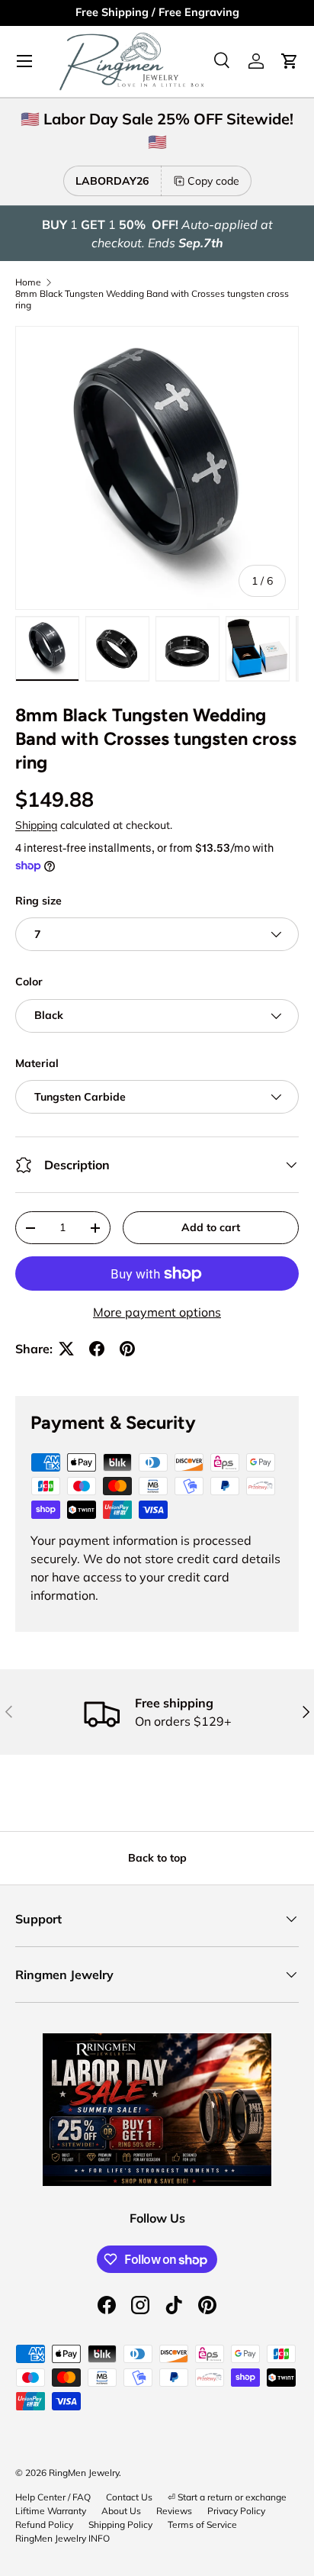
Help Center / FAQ (53, 2497)
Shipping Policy (120, 2524)
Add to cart (211, 1227)
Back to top (157, 1858)
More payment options (157, 1312)
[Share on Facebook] (97, 1349)
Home (28, 282)
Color (29, 982)
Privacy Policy (236, 2511)
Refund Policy (44, 2524)
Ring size (38, 901)
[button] (290, 61)
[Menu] (24, 61)
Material (37, 1063)
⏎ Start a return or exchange (227, 2497)
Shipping (36, 825)
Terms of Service (202, 2524)
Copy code (213, 181)
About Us (121, 2511)
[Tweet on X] (66, 1349)
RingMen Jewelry (84, 2473)
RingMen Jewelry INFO (62, 2538)
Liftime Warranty (51, 2511)
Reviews (174, 2511)
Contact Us (129, 2497)
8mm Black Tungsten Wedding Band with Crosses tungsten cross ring (152, 299)
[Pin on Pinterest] (127, 1349)
